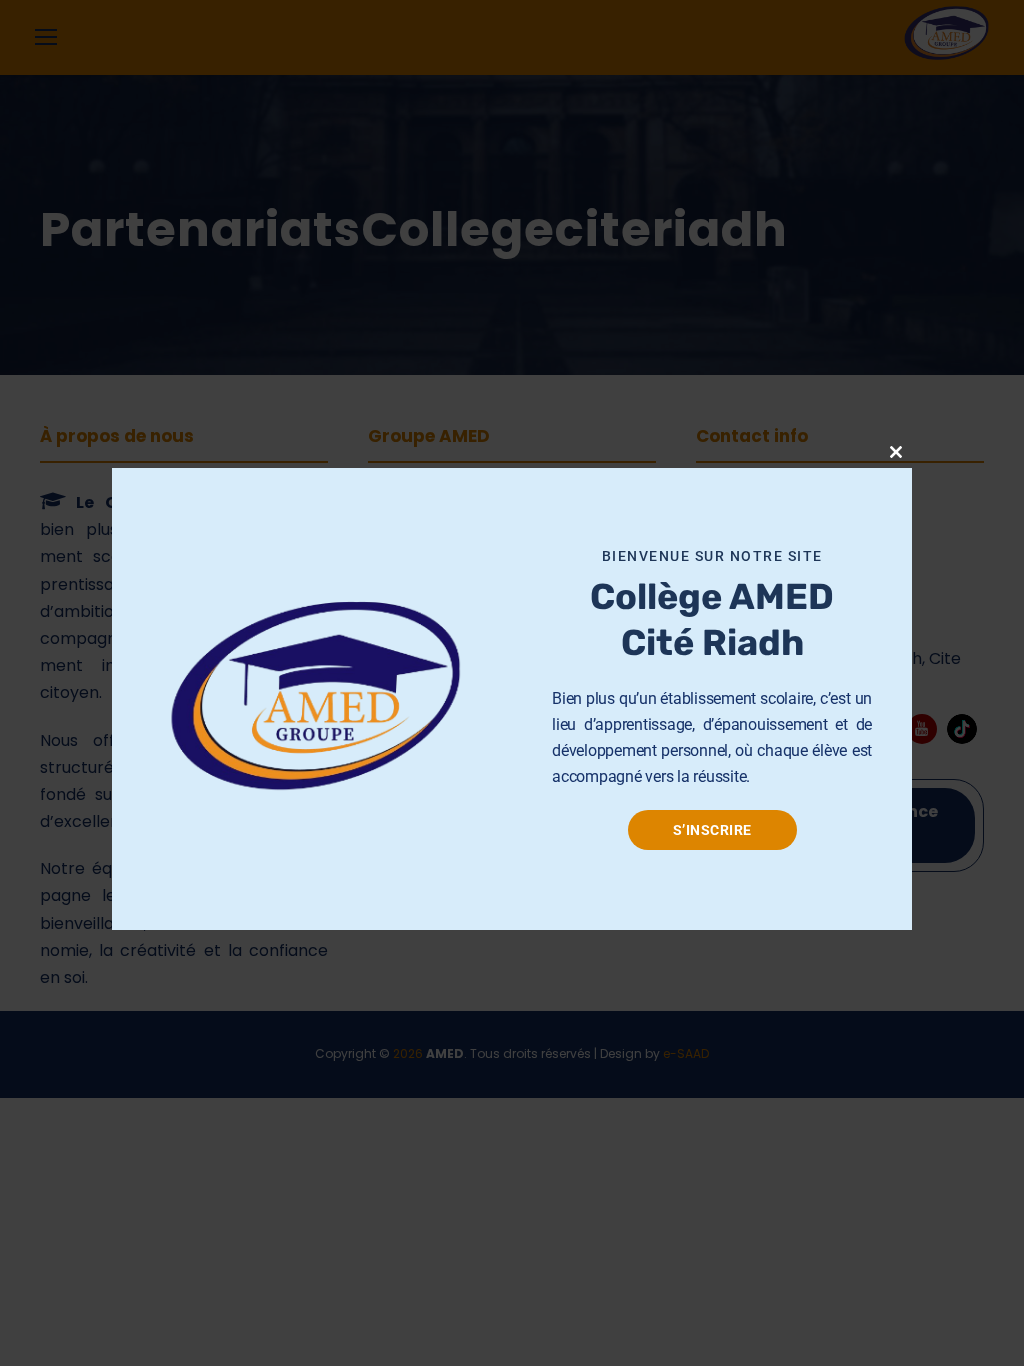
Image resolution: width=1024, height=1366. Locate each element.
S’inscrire (712, 830)
